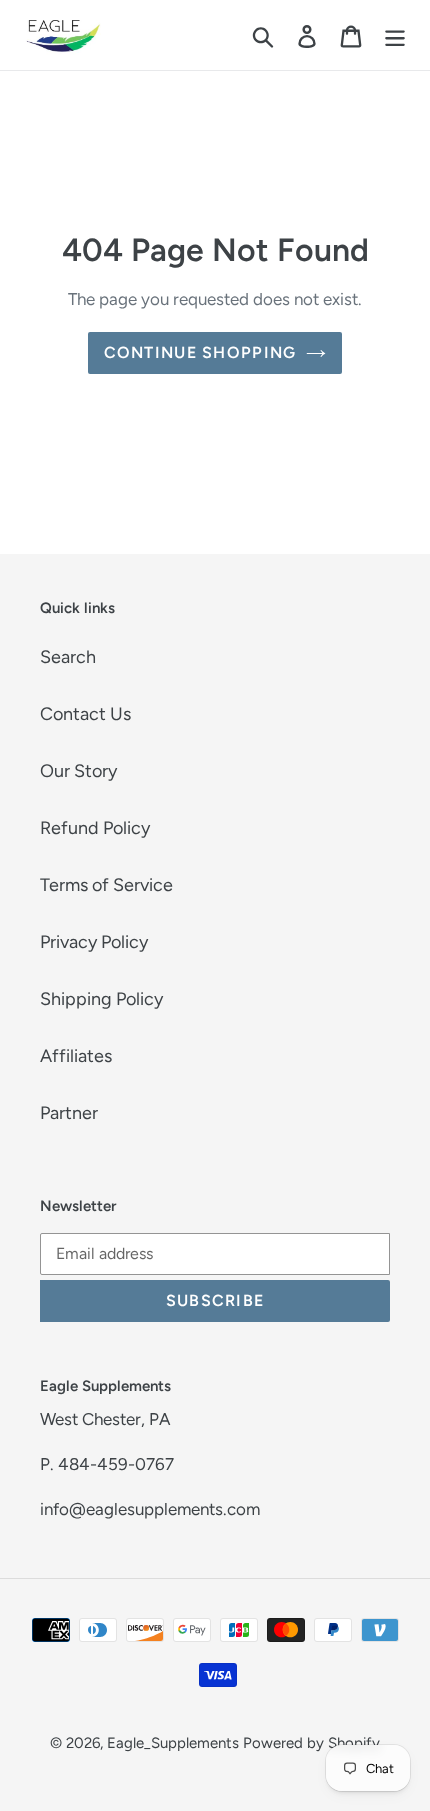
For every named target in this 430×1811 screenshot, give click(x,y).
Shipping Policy (101, 999)
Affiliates (76, 1056)
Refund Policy (95, 828)
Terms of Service (106, 885)
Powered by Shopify (311, 1743)
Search (68, 657)
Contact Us (85, 714)
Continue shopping (200, 352)
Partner (69, 1113)
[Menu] (395, 35)
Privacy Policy (94, 942)
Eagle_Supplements (173, 1743)
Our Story (78, 771)
